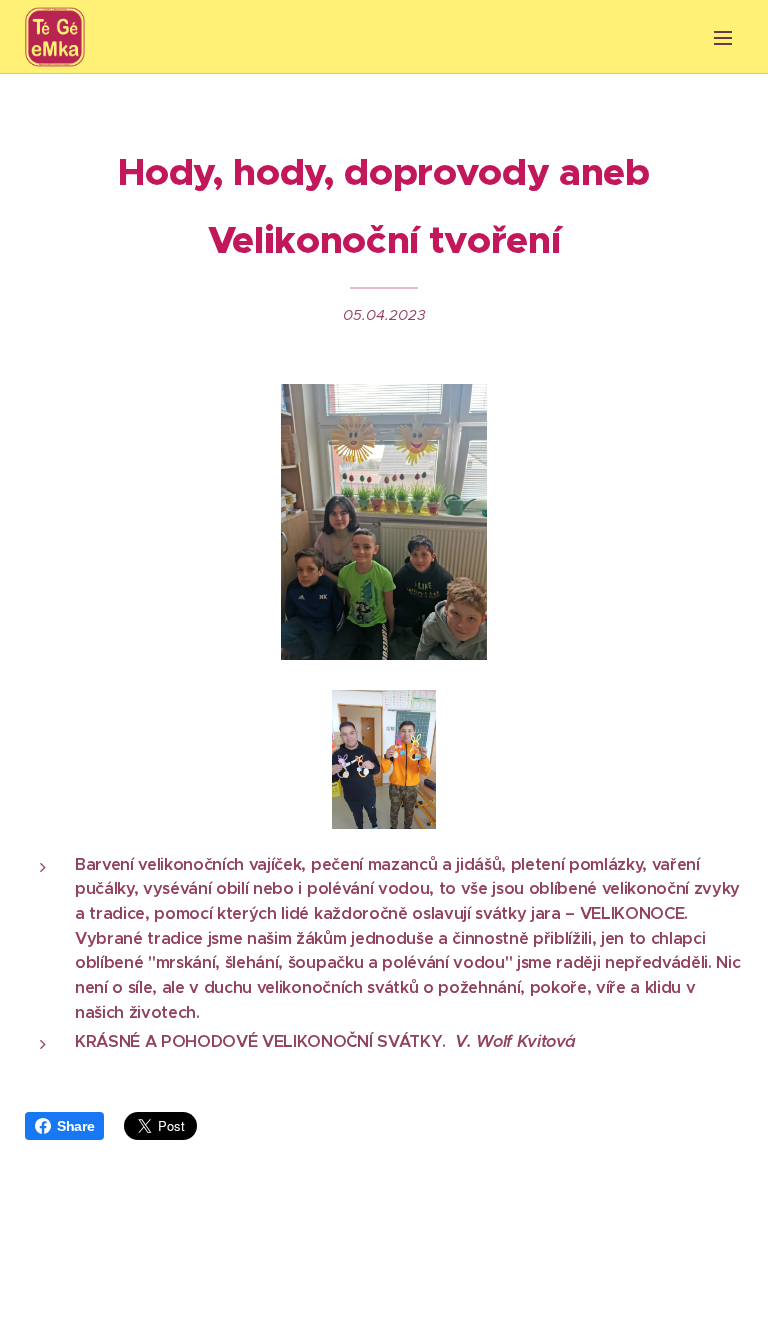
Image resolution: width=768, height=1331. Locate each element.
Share (75, 1126)
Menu (723, 37)
